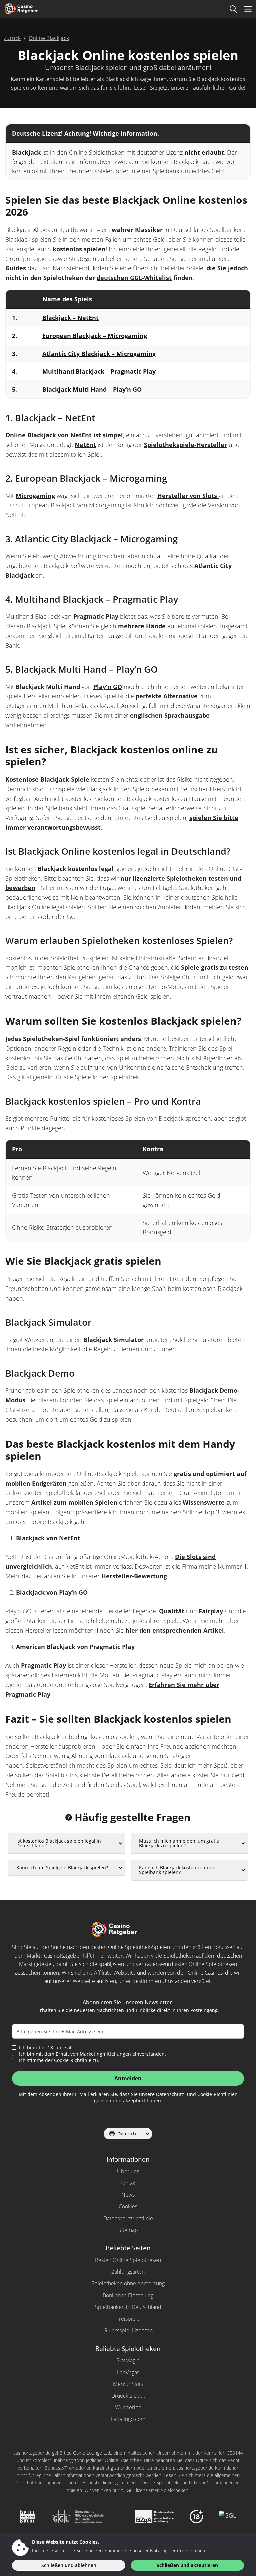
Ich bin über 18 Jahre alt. (47, 2048)
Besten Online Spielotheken (128, 2260)
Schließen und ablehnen (69, 2565)
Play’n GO (108, 687)
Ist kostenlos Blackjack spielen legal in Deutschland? (59, 1843)
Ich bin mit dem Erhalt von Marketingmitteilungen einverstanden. (92, 2054)
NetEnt (85, 445)
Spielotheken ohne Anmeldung (128, 2283)
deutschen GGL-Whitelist (134, 278)
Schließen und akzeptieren (187, 2565)
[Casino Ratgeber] (31, 9)
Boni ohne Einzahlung (128, 2295)
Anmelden (128, 2078)
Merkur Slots (128, 2384)
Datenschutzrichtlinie (128, 2218)
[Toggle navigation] (248, 9)
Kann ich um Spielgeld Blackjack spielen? (62, 1867)
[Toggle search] (233, 9)
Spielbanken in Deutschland (128, 2307)
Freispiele (128, 2319)
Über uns (128, 2171)
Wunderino (128, 2407)
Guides (16, 268)
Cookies (128, 2206)
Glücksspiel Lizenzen (128, 2330)
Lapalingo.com (128, 2419)
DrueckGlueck (128, 2396)
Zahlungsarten (128, 2272)
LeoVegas (128, 2372)
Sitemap (128, 2230)
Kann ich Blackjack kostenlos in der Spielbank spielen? (178, 1870)
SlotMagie (128, 2360)
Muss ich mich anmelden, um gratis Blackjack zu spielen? (179, 1843)
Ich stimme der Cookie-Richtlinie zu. (59, 2060)
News (128, 2195)
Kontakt (128, 2183)
